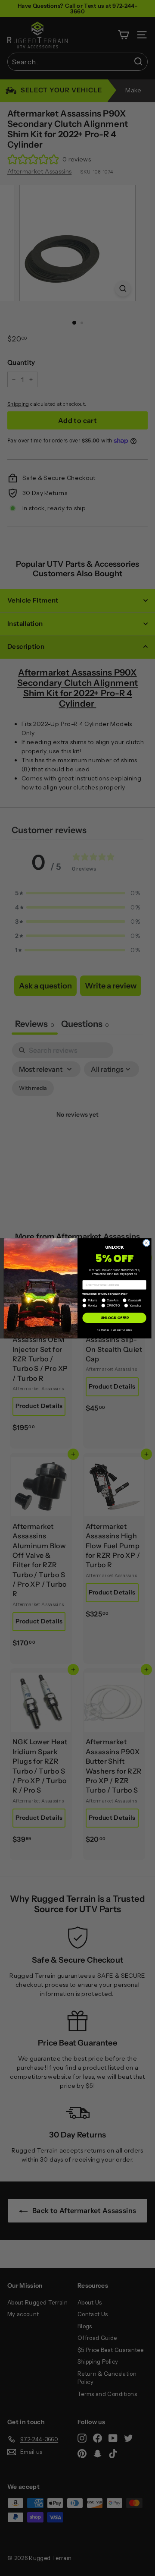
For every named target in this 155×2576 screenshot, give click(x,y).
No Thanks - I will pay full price (114, 1329)
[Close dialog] (146, 1242)
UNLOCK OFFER (115, 1318)
